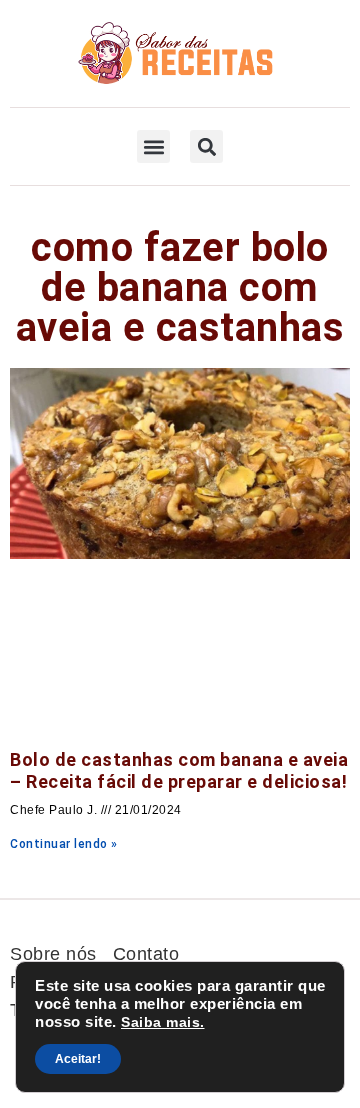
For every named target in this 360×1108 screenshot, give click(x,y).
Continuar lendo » (64, 844)
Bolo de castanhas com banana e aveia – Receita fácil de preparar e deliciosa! (179, 770)
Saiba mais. (163, 1022)
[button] (153, 146)
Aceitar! (78, 1059)
